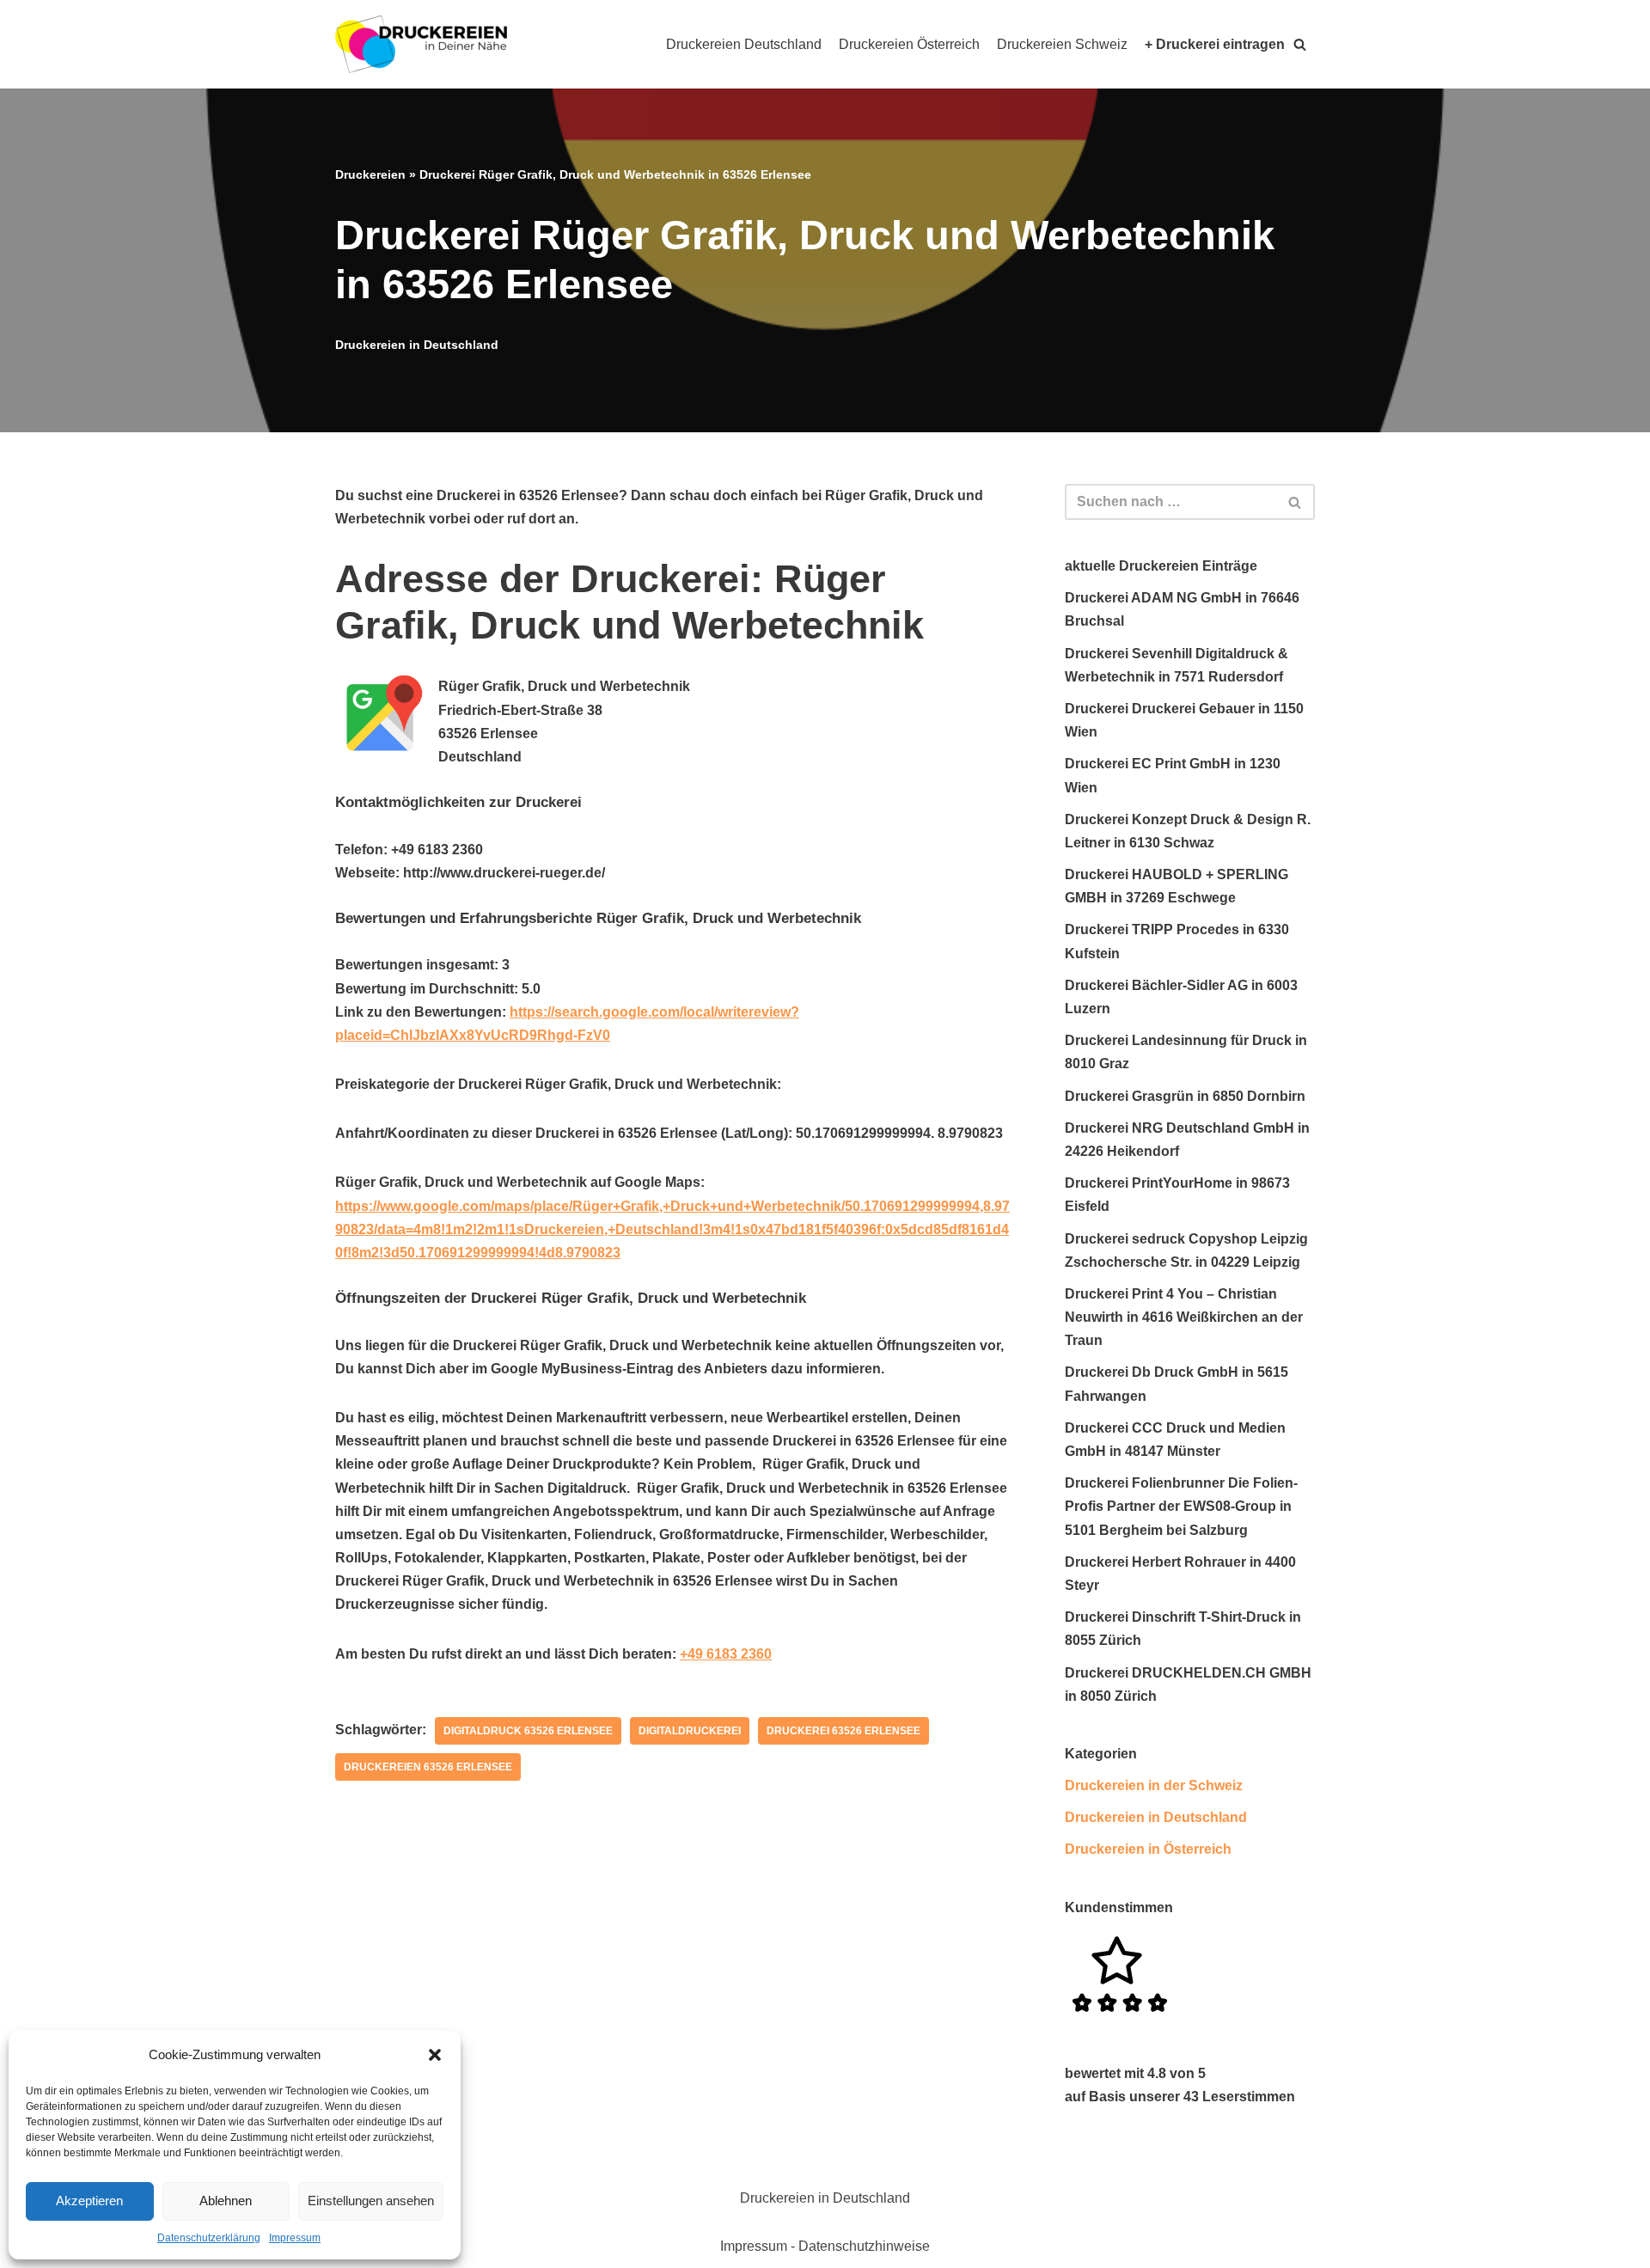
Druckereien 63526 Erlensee (428, 1767)
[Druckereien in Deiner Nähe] (421, 44)
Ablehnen (226, 2201)
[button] (435, 2055)
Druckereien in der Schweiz (1154, 1785)
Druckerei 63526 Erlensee (843, 1731)
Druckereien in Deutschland (417, 345)
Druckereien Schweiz (1062, 44)
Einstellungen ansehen (371, 2201)
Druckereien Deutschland (744, 44)
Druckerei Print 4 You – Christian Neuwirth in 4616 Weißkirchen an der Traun (1184, 1317)
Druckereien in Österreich (1148, 1849)
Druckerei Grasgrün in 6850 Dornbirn (1185, 1096)
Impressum (295, 2238)
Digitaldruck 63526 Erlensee (528, 1731)
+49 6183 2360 (726, 1654)
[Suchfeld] (1296, 502)
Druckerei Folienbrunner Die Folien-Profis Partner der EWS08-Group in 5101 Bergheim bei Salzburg (1181, 1506)
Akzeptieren (89, 2201)
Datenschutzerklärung (209, 2238)
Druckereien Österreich (909, 44)
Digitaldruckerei (690, 1731)
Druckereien (370, 174)
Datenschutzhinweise (864, 2246)
